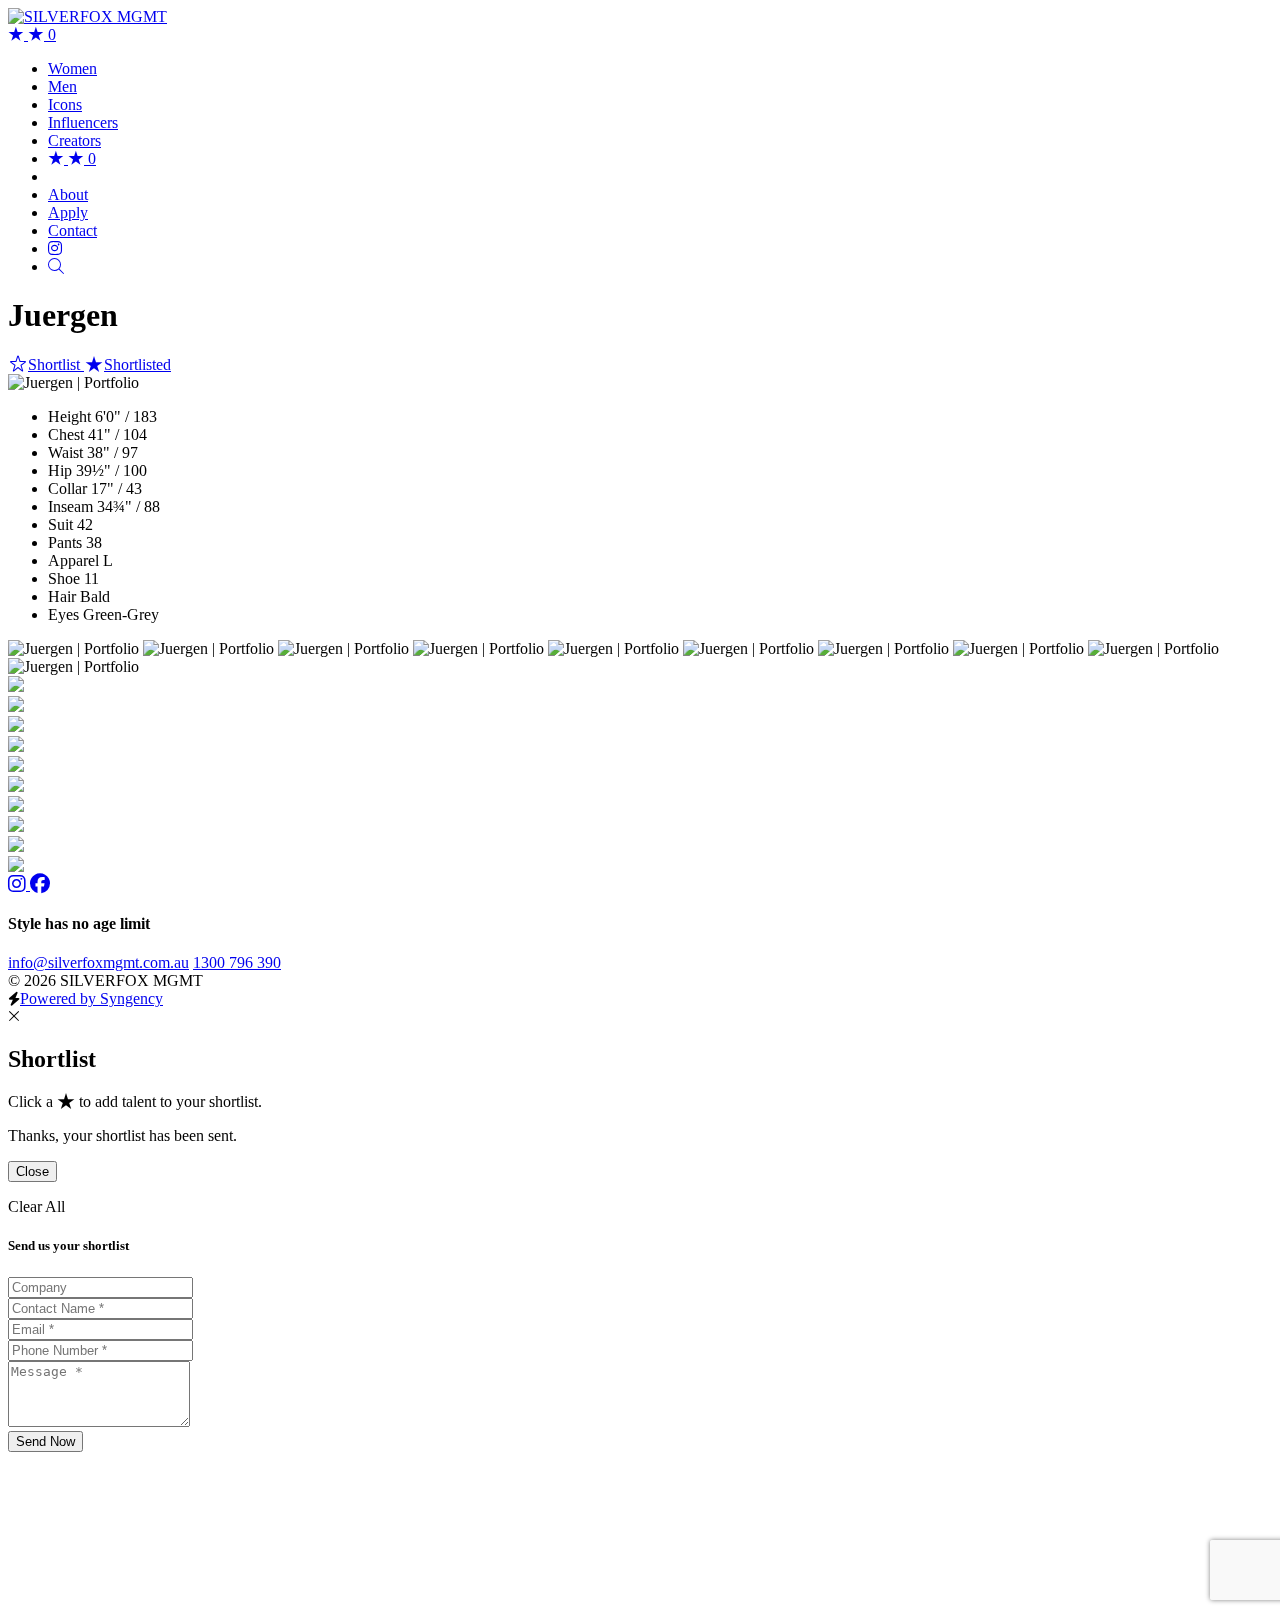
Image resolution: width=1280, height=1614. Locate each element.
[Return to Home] (87, 16)
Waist (65, 452)
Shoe (64, 578)
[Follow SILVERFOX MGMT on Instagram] (19, 884)
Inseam (70, 506)
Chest (66, 434)
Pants (65, 542)
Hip (60, 470)
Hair (62, 596)
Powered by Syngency (91, 998)
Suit (60, 524)
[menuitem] (72, 68)
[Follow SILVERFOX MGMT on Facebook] (40, 884)
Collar (67, 488)
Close (32, 1171)
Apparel (73, 560)
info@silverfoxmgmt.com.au (98, 962)
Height (69, 416)
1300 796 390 (237, 962)
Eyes (63, 614)
